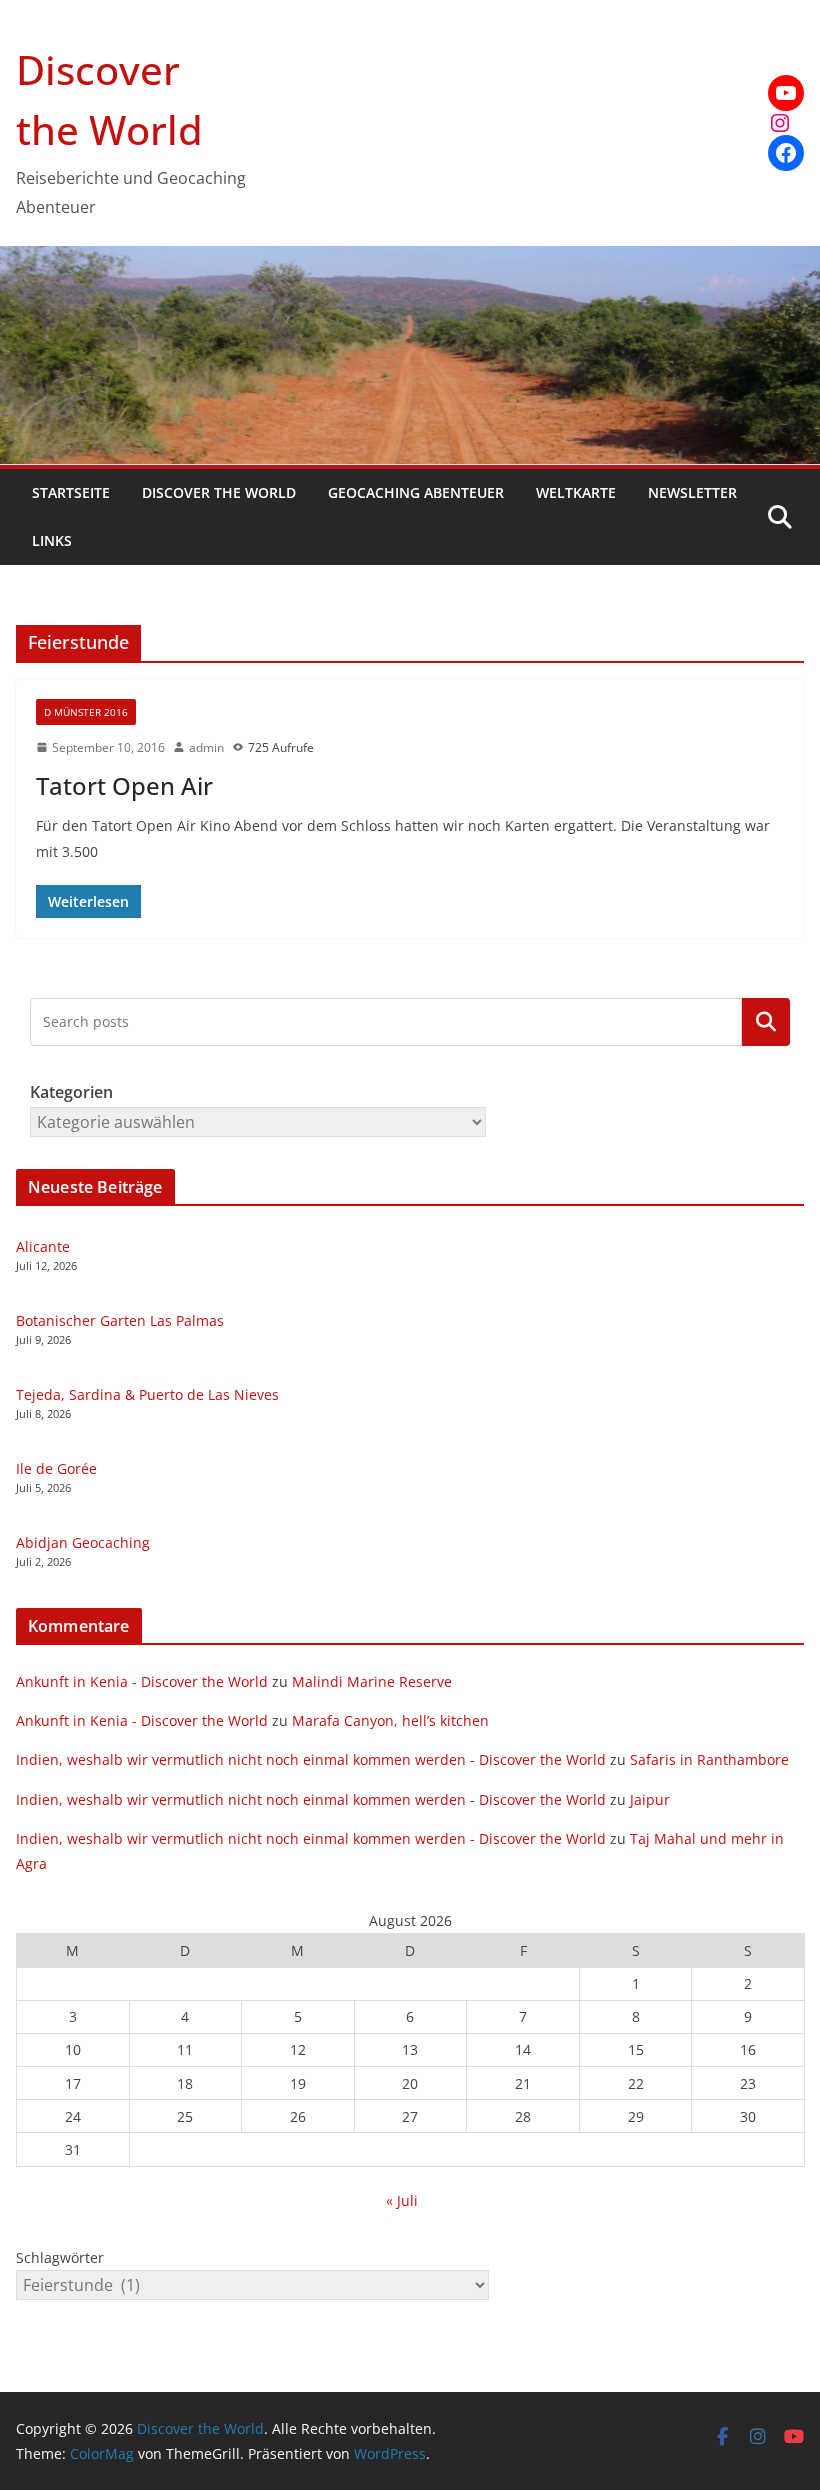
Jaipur (650, 1799)
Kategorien (766, 1022)
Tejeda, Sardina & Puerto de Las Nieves (147, 1394)
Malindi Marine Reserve (372, 1681)
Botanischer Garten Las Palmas (120, 1320)
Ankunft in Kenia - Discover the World (142, 1681)
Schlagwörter (60, 2257)
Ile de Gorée (56, 1468)
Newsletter (692, 492)
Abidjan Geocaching (83, 1542)
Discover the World (219, 492)
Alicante (43, 1246)
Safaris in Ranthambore (709, 1759)
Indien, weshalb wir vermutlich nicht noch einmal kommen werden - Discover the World (311, 1759)
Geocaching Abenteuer (416, 492)
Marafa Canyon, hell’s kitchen (390, 1720)
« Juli (402, 2200)
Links (52, 540)
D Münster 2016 (86, 712)
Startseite (71, 492)
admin (206, 747)
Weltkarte (576, 492)
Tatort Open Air (124, 785)
